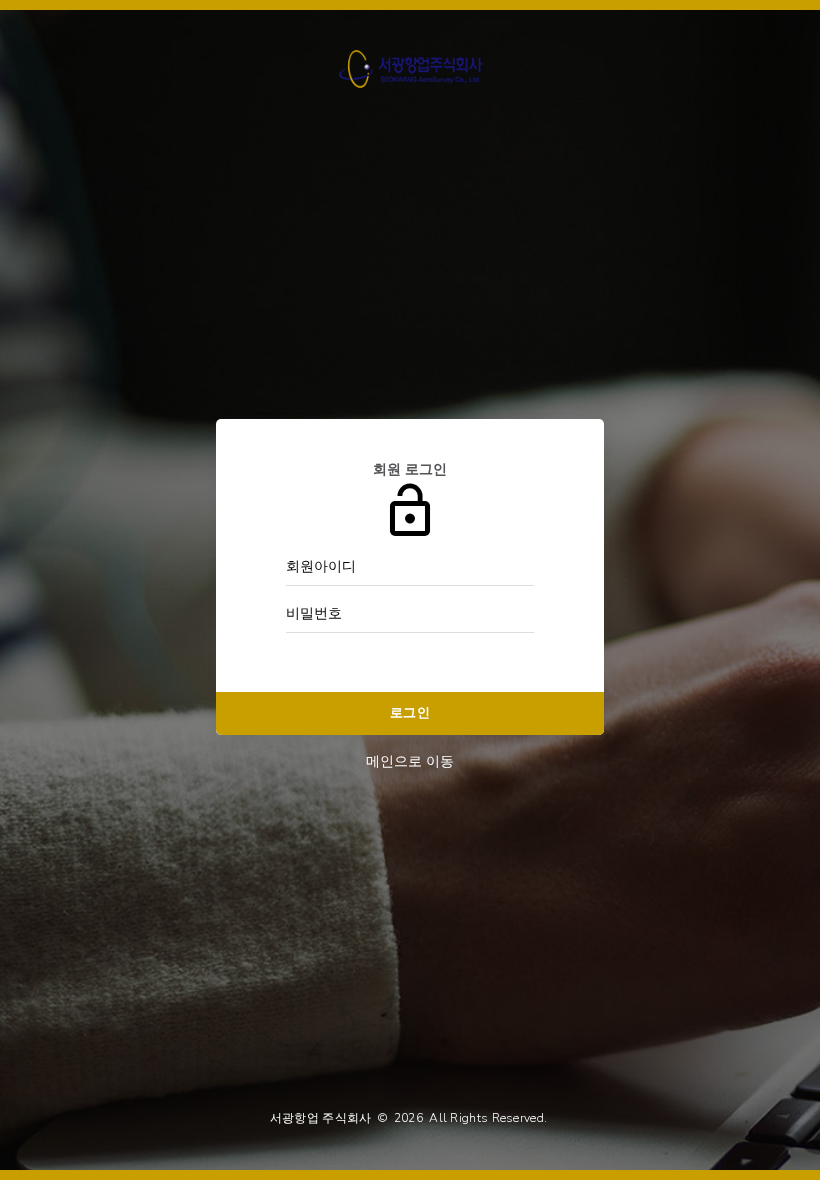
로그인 (410, 712)
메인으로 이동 (410, 761)
